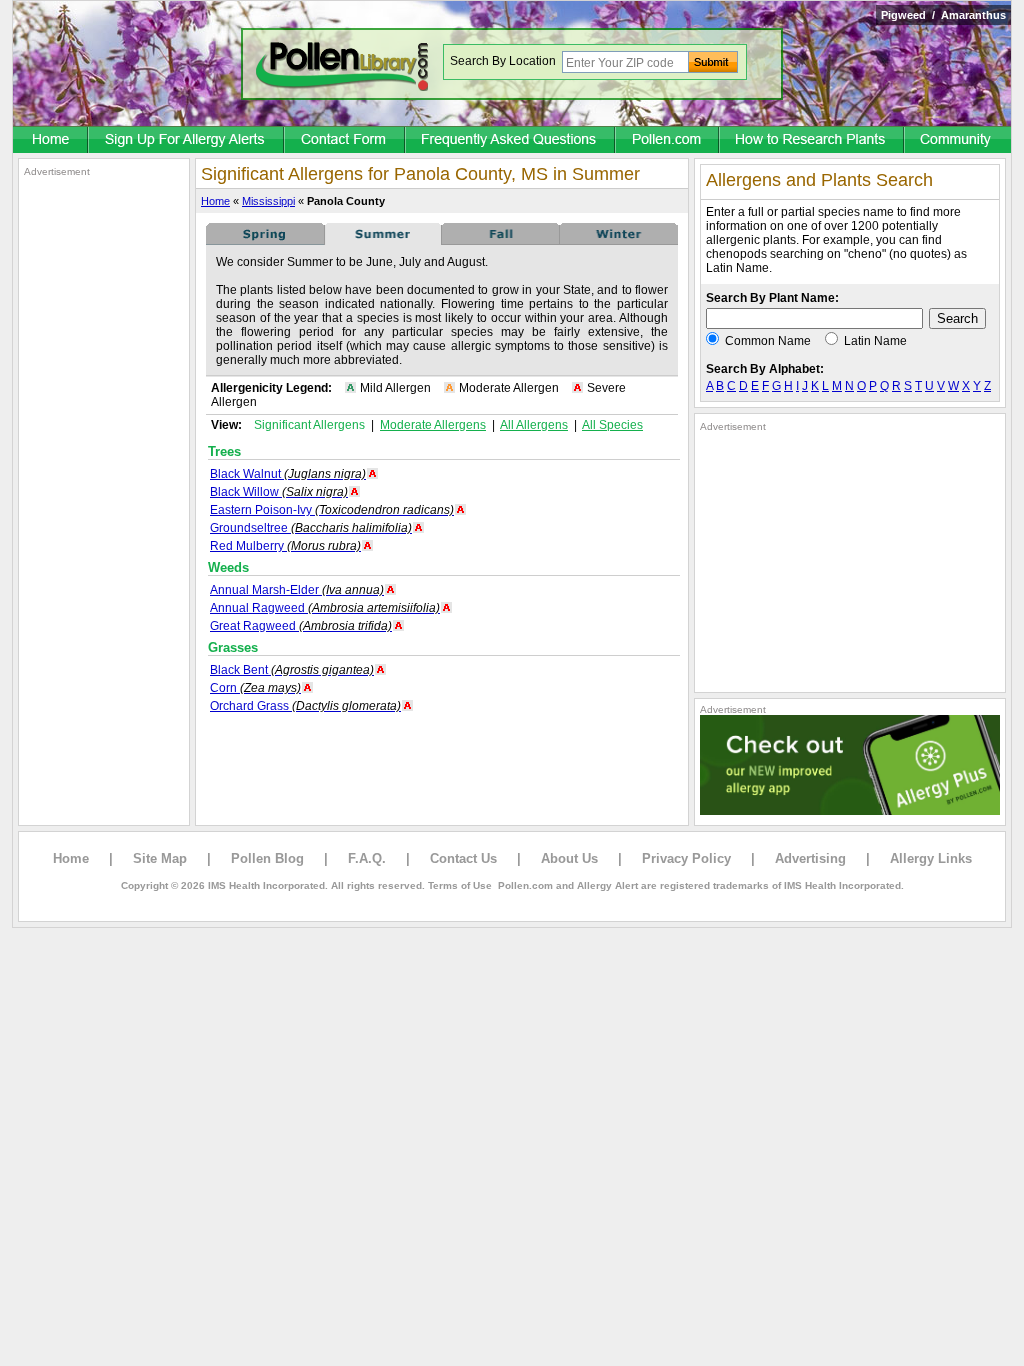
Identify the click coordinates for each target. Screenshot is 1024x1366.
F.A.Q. (367, 858)
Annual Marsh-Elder (297, 590)
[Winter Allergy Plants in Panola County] (619, 241)
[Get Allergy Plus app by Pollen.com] (850, 811)
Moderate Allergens (433, 425)
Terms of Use (460, 885)
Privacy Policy (686, 858)
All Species (612, 425)
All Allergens (534, 425)
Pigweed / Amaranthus (943, 15)
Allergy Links (931, 858)
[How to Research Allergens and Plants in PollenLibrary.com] (812, 141)
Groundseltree (311, 528)
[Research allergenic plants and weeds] (51, 141)
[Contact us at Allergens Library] (345, 141)
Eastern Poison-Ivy (332, 510)
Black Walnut (288, 474)
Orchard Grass (305, 706)
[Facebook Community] (958, 141)
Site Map (160, 858)
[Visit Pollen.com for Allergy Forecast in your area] (668, 141)
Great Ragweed (301, 626)
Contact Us (463, 858)
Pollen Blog (267, 858)
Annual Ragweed (325, 608)
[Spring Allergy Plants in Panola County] (265, 241)
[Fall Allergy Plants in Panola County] (501, 241)
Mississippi (268, 201)
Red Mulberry (285, 546)
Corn (255, 688)
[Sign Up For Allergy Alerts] (187, 141)
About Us (569, 858)
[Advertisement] (104, 478)
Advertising (810, 858)
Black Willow (279, 492)
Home (215, 201)
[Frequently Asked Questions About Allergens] (511, 141)
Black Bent (292, 670)
